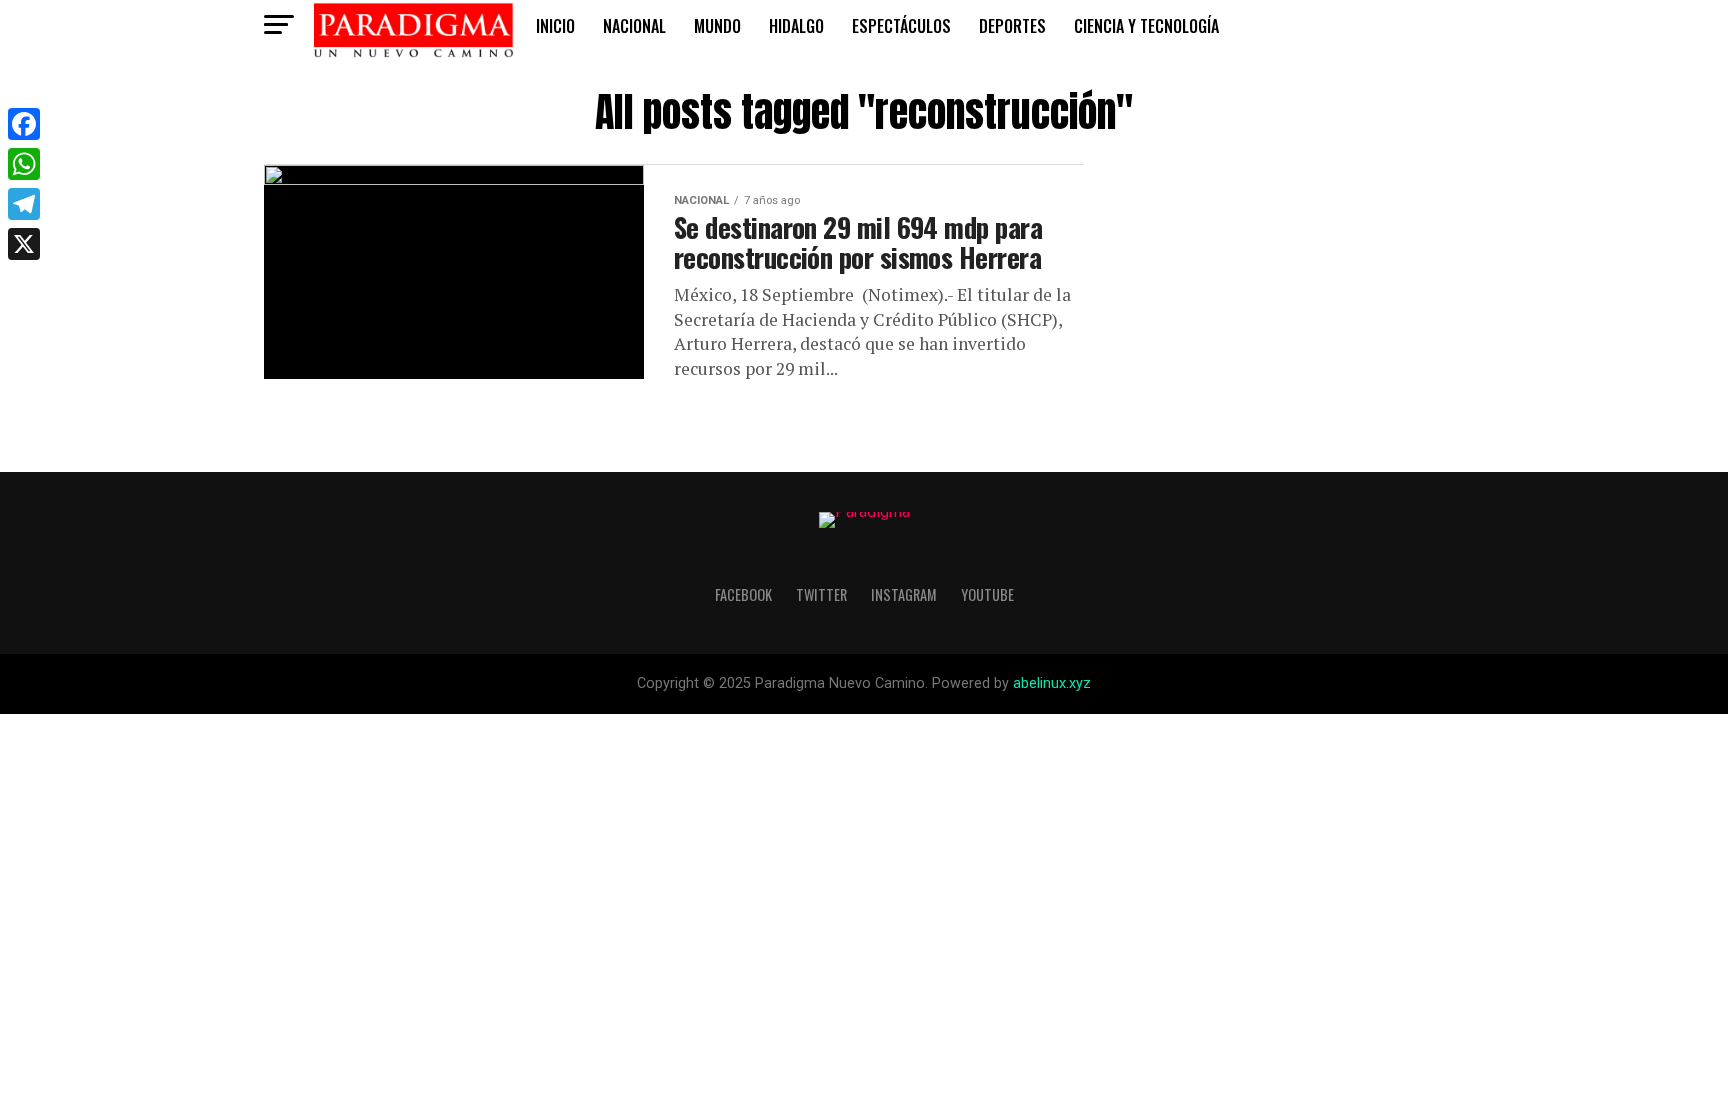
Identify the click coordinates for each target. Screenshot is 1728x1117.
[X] (24, 244)
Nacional (634, 26)
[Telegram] (24, 204)
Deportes (1012, 26)
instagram (904, 594)
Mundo (717, 26)
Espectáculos (901, 26)
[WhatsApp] (24, 164)
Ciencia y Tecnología (1146, 26)
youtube (987, 594)
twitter (821, 594)
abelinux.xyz (1052, 683)
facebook (743, 594)
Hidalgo (796, 26)
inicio (555, 26)
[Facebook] (24, 124)
